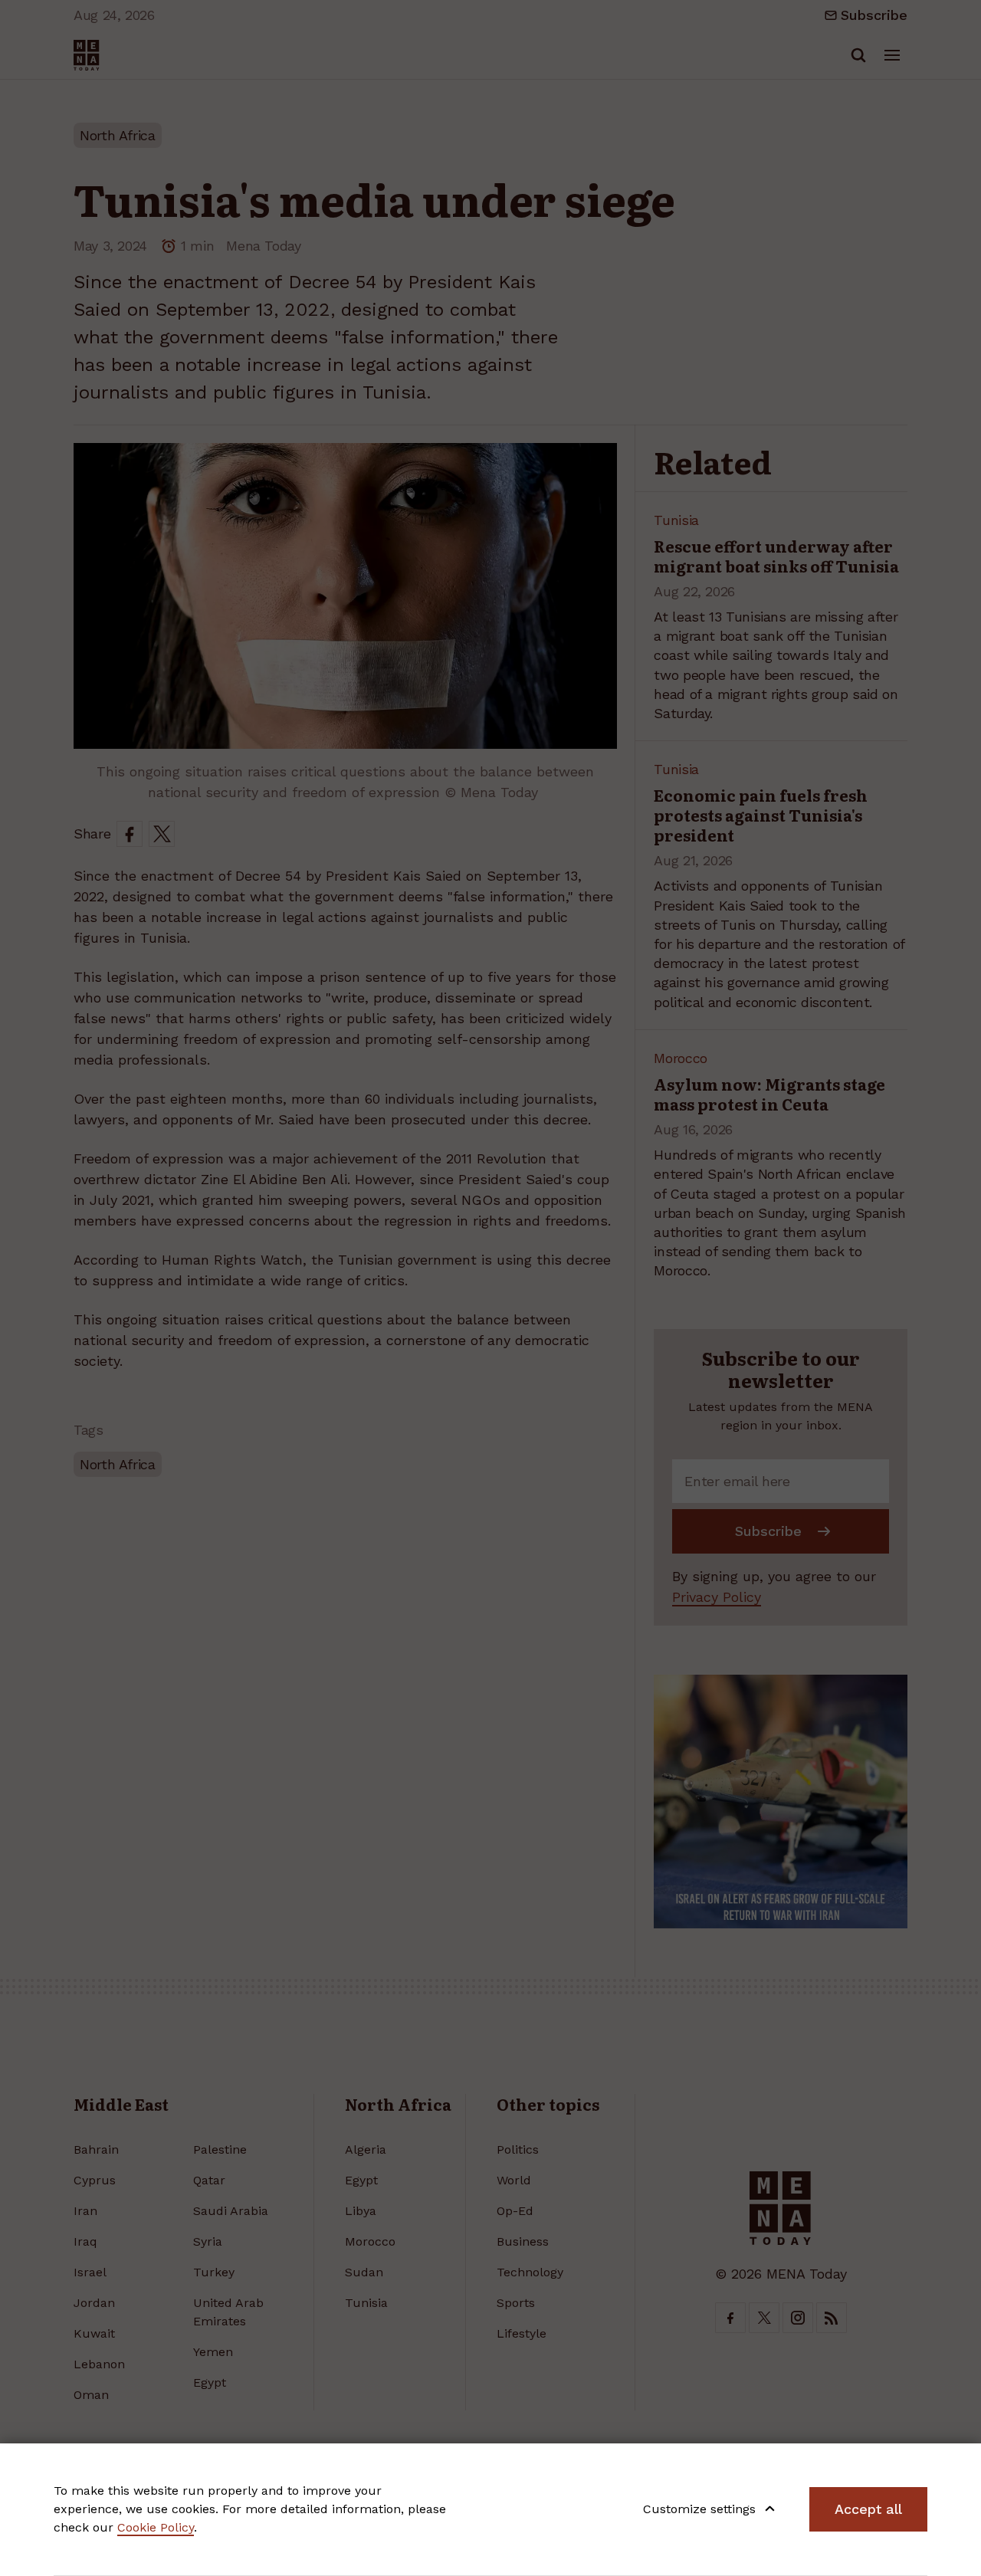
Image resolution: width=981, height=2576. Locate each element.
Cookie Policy (156, 2527)
